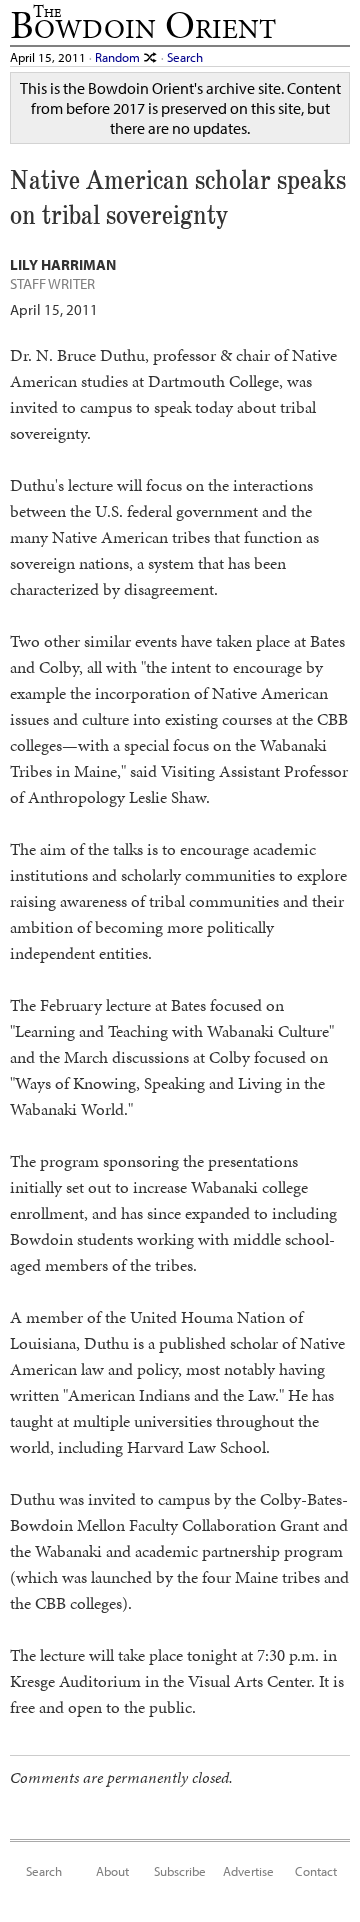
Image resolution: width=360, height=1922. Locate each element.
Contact (316, 1870)
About (112, 1870)
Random (119, 56)
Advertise (248, 1870)
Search (185, 56)
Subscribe (180, 1870)
